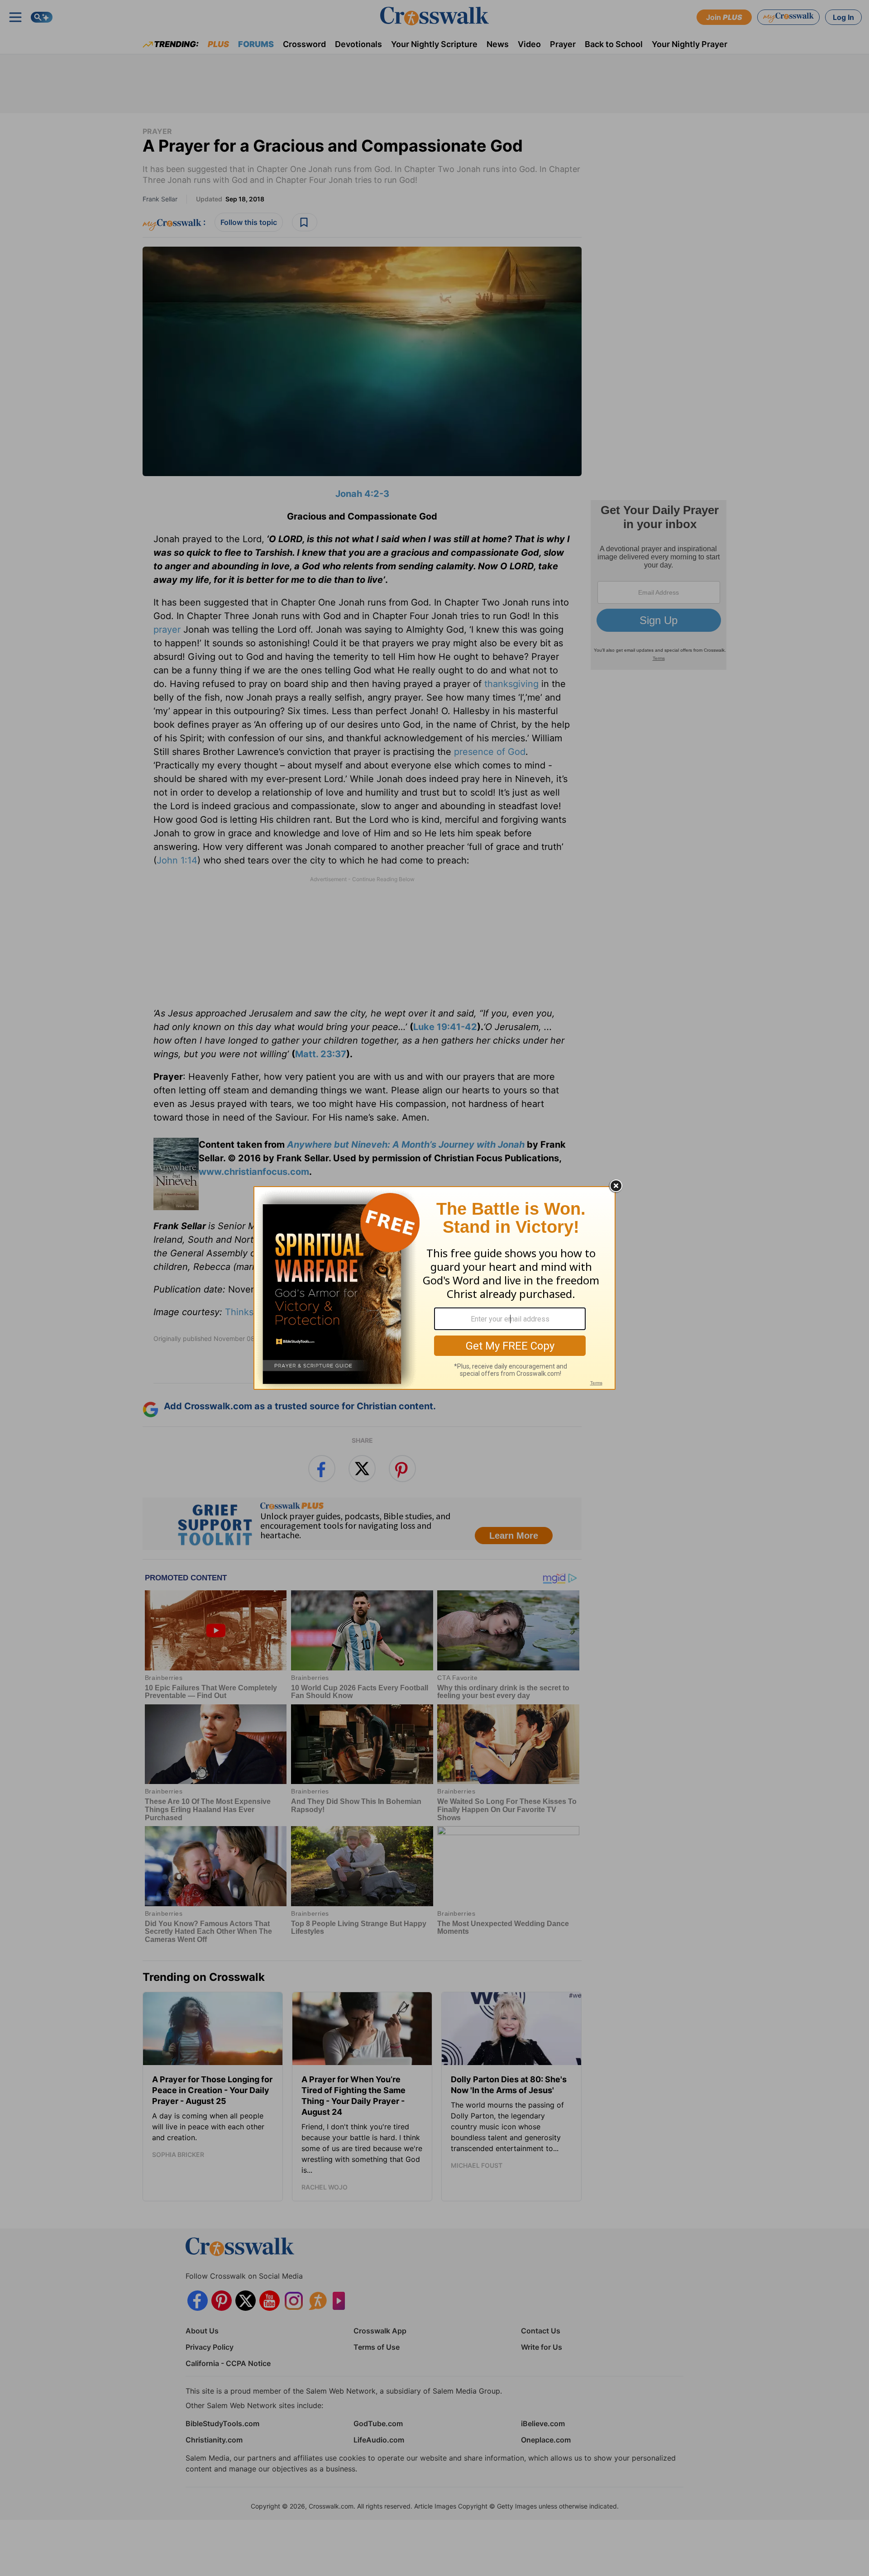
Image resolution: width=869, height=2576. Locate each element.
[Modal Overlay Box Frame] (434, 1288)
